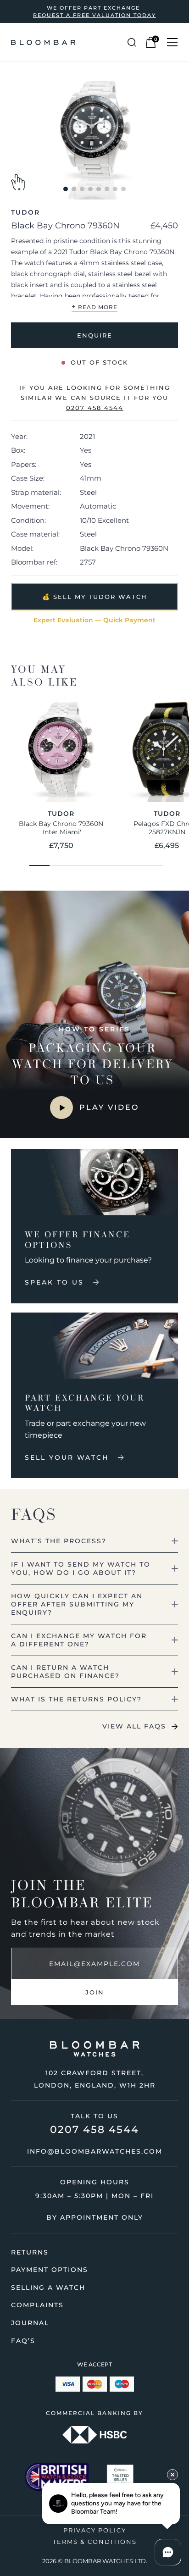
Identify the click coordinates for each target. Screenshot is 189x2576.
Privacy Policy (95, 2530)
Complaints (37, 2305)
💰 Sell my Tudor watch (95, 597)
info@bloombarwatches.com (95, 2151)
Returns (30, 2252)
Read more (94, 307)
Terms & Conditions (95, 2542)
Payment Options (50, 2270)
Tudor (25, 212)
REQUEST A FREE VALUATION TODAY (94, 15)
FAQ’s (23, 2341)
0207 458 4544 (94, 2130)
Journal (30, 2323)
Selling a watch (48, 2288)
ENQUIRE (95, 335)
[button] (66, 189)
